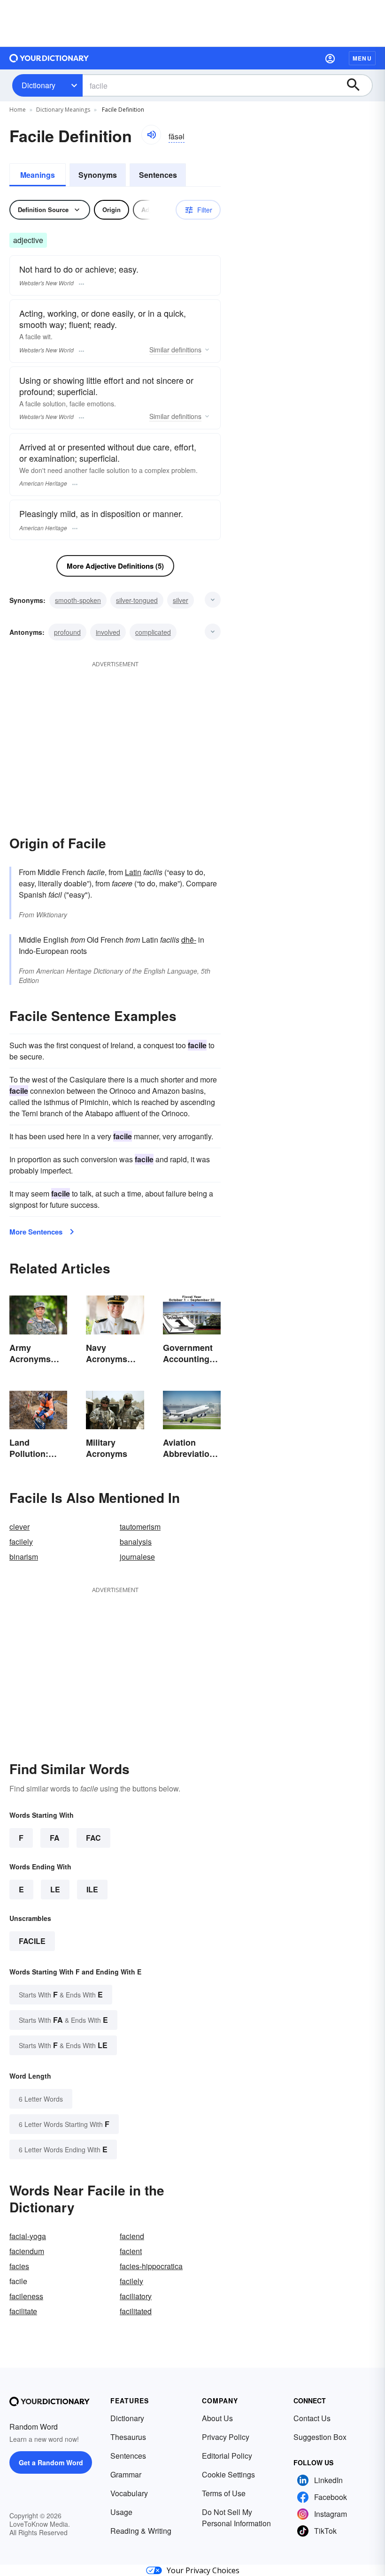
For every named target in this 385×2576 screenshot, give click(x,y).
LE (55, 1889)
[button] (330, 58)
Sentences (158, 175)
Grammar (126, 2474)
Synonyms (98, 175)
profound (67, 632)
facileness (26, 2296)
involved (108, 632)
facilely (21, 1542)
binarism (24, 1557)
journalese (137, 1557)
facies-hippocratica (151, 2266)
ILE (92, 1889)
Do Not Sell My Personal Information (236, 2518)
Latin (133, 872)
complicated (153, 632)
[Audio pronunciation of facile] (151, 135)
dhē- (189, 940)
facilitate (23, 2311)
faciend (132, 2236)
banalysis (136, 1542)
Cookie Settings (228, 2474)
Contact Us (312, 2418)
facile (32, 1941)
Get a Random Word (51, 2462)
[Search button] (358, 85)
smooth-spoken (78, 600)
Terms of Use (224, 2493)
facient (131, 2251)
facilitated (136, 2311)
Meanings (38, 175)
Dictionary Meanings (63, 110)
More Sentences (36, 1232)
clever (19, 1527)
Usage (121, 2512)
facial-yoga (28, 2236)
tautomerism (140, 1527)
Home (18, 110)
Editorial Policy (227, 2456)
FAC (93, 1838)
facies (19, 2266)
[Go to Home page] (49, 58)
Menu (362, 58)
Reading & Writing (141, 2531)
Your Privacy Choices (203, 2570)
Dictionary (38, 85)
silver (181, 600)
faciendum (27, 2251)
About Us (217, 2418)
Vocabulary (129, 2493)
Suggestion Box (320, 2437)
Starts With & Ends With (61, 1994)
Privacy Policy (226, 2437)
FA (55, 1838)
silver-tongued (137, 600)
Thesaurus (128, 2437)
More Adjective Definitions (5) (115, 566)
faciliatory (136, 2296)
